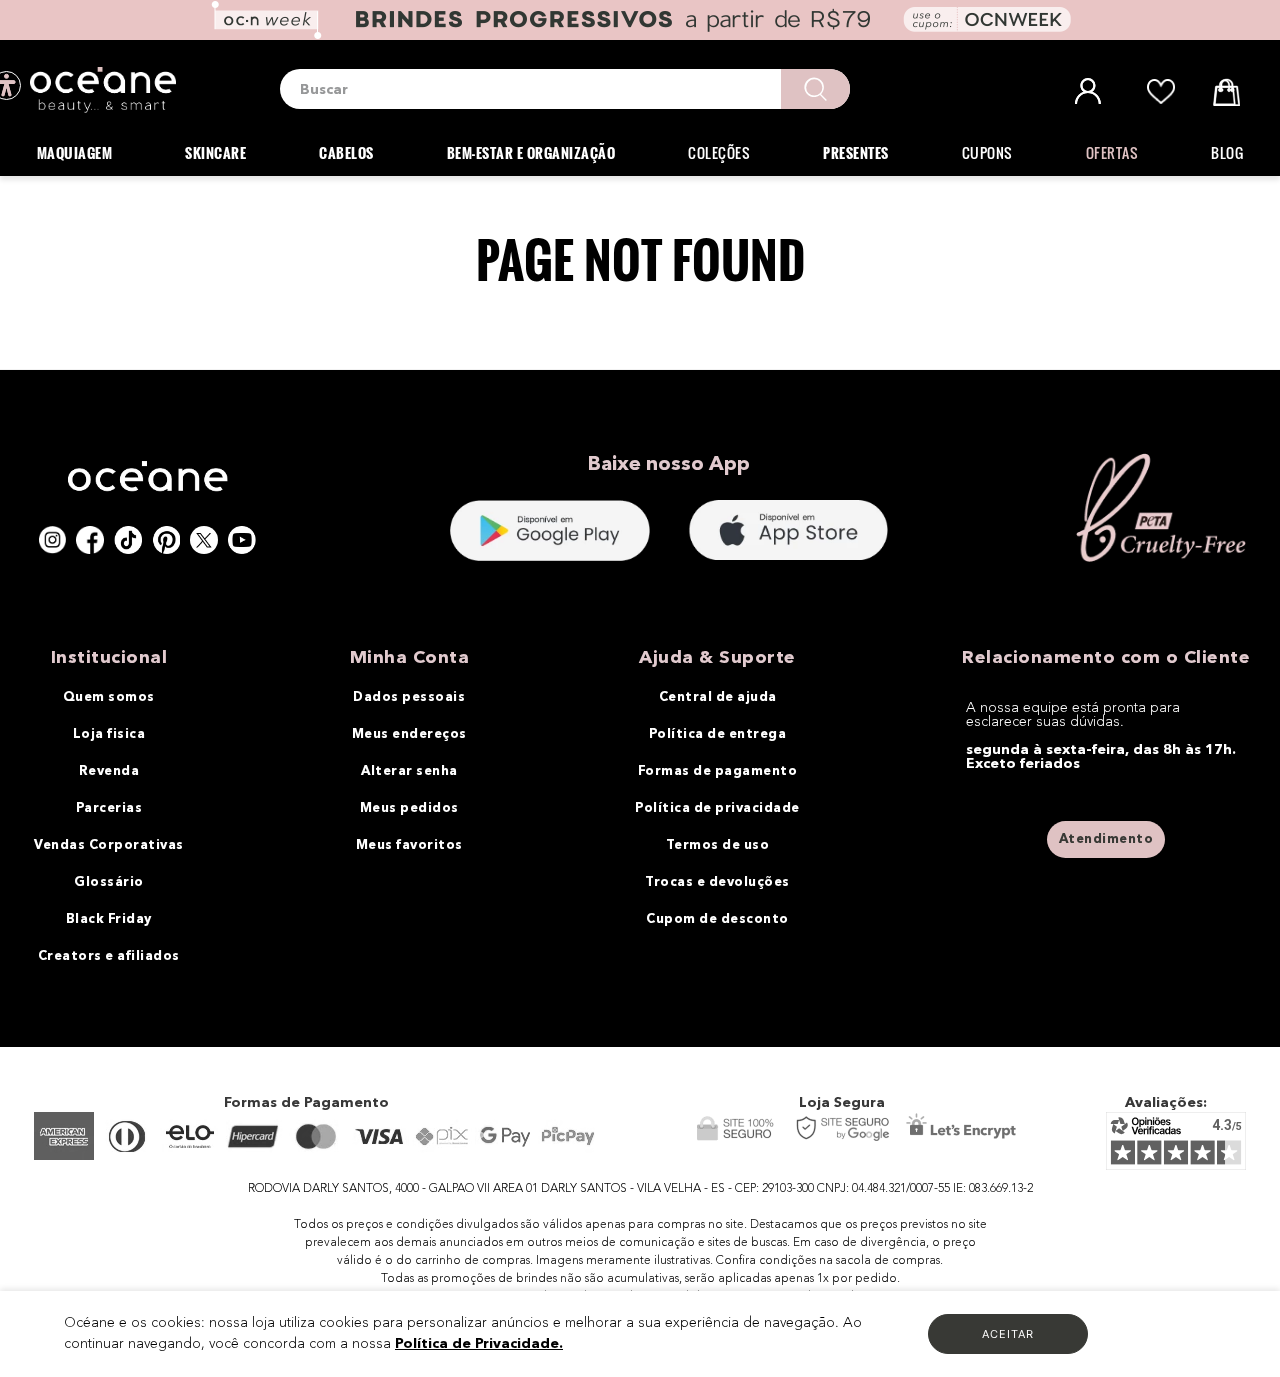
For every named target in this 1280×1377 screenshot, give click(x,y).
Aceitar (1008, 1334)
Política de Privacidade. (479, 1344)
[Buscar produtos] (815, 89)
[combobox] (565, 89)
